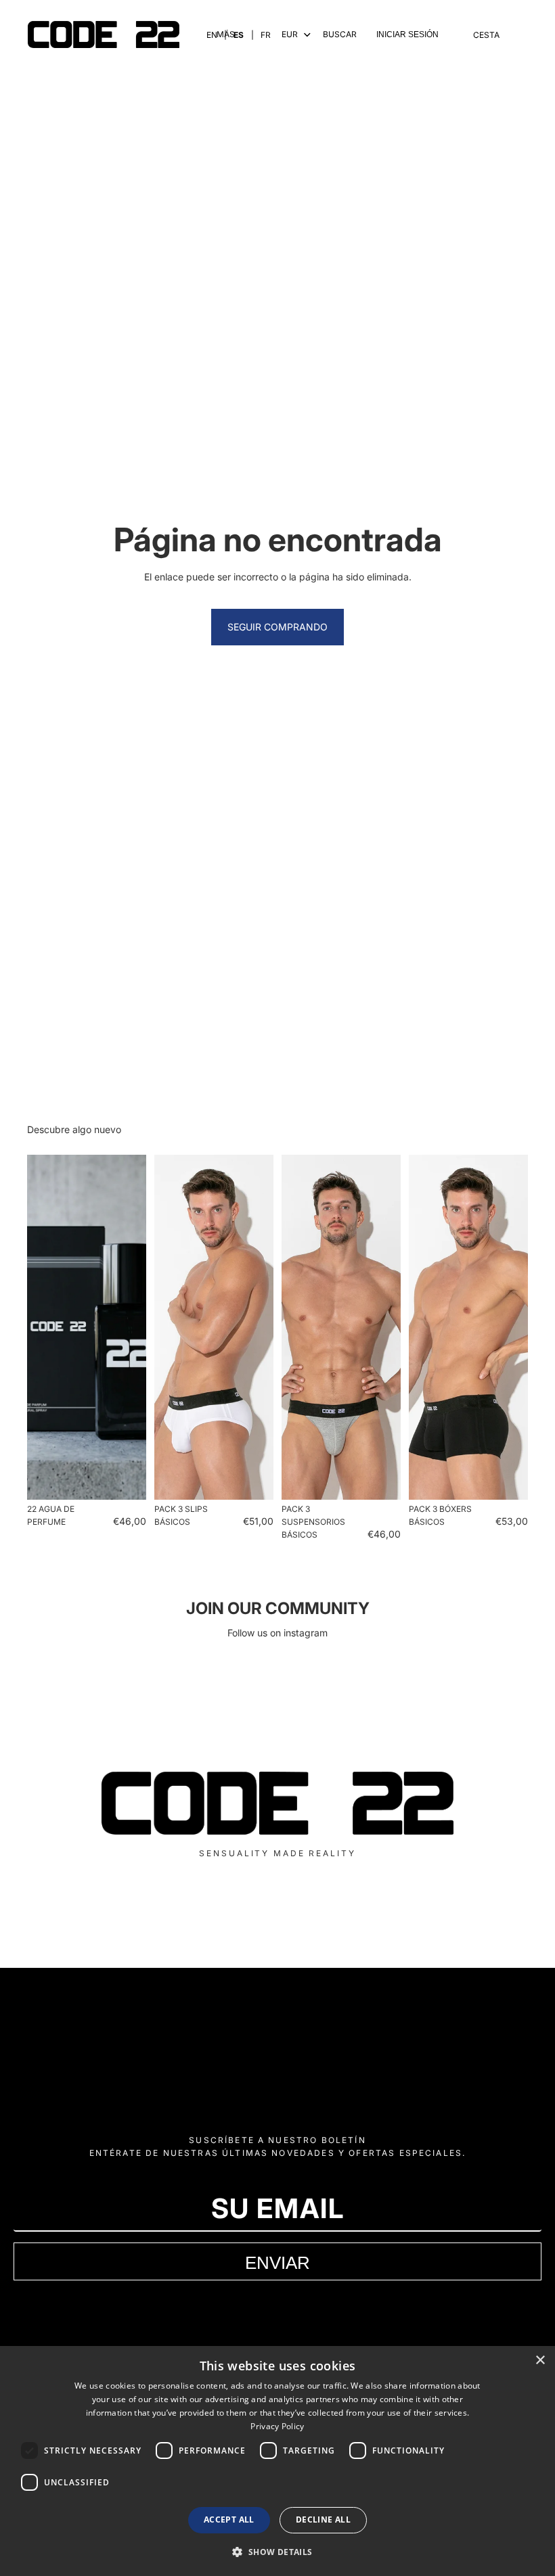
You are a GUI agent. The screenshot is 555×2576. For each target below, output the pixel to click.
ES (239, 35)
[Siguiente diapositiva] (131, 1327)
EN (212, 35)
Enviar (277, 2262)
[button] (277, 2552)
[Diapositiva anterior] (42, 1327)
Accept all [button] (229, 2520)
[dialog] (277, 2461)
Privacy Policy (277, 2426)
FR (266, 35)
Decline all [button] (323, 2520)
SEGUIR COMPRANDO (277, 627)
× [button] (540, 2361)
